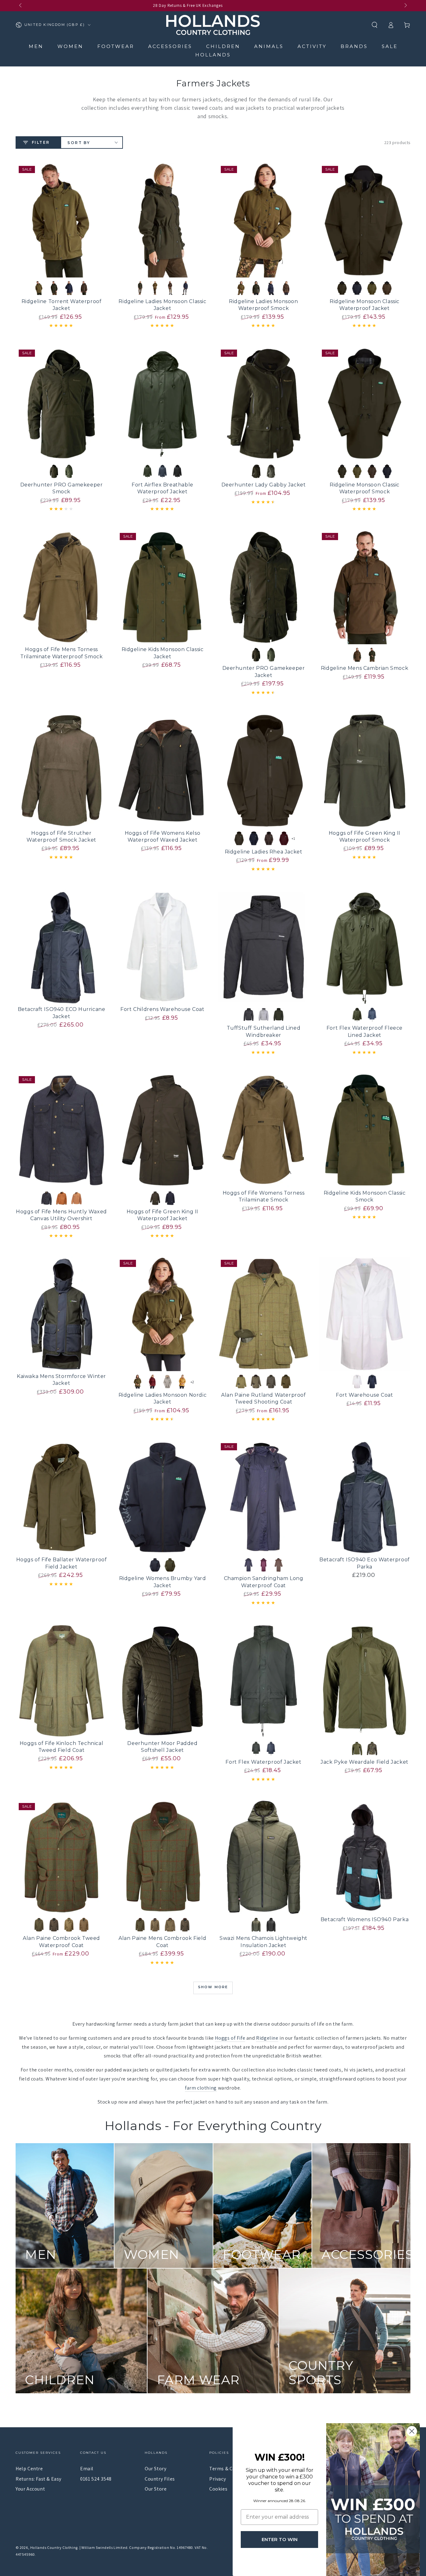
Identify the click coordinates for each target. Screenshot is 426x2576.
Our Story (155, 2469)
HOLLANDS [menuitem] (213, 55)
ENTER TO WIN (280, 2539)
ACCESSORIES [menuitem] (170, 46)
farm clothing (201, 2088)
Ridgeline (267, 2038)
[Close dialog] (412, 2431)
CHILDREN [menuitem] (223, 46)
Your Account (30, 2489)
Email (87, 2469)
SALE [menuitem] (390, 46)
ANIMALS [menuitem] (269, 46)
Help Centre (29, 2469)
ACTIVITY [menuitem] (312, 46)
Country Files (160, 2479)
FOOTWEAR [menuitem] (116, 46)
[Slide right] (405, 6)
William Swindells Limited (104, 2547)
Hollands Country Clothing (54, 2547)
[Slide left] (21, 6)
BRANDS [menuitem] (354, 46)
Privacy (218, 2479)
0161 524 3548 (96, 2479)
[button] (375, 25)
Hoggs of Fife (230, 2038)
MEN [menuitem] (36, 46)
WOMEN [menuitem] (70, 46)
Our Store (156, 2489)
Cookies (218, 2489)
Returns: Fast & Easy (39, 2479)
